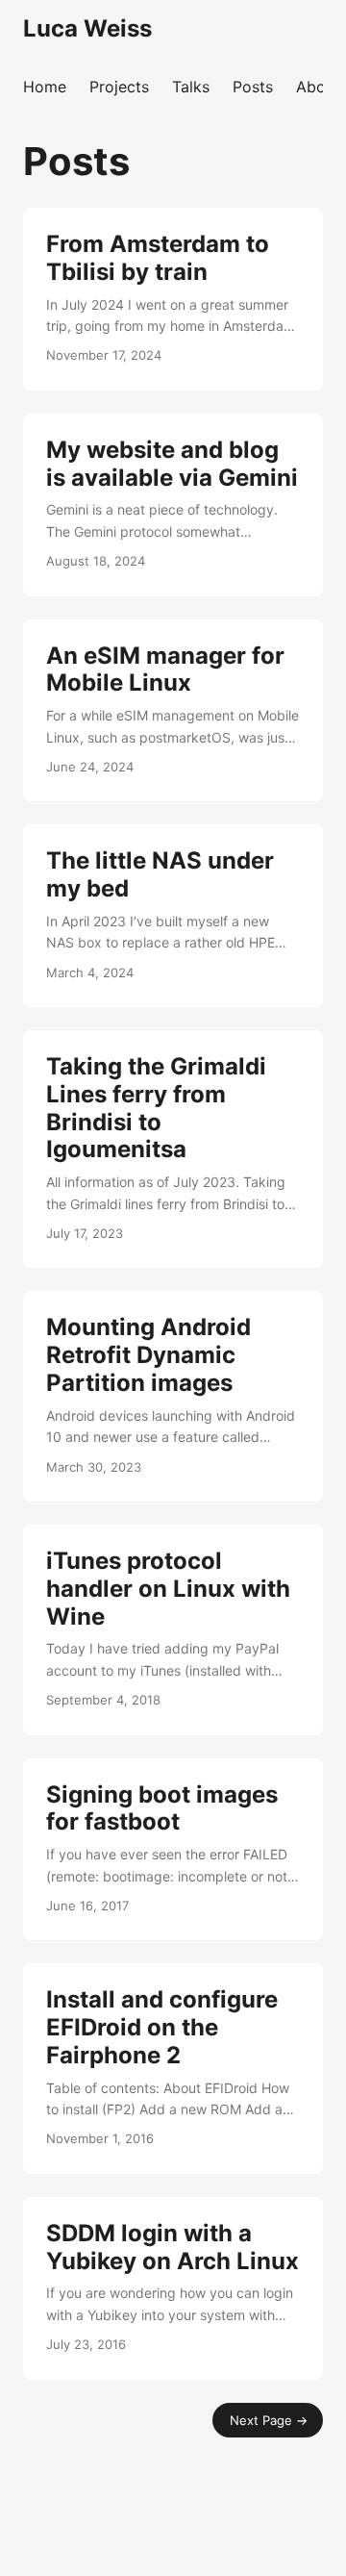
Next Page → (269, 2420)
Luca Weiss (87, 28)
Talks (191, 87)
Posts (253, 87)
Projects (119, 87)
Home (45, 87)
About (318, 87)
